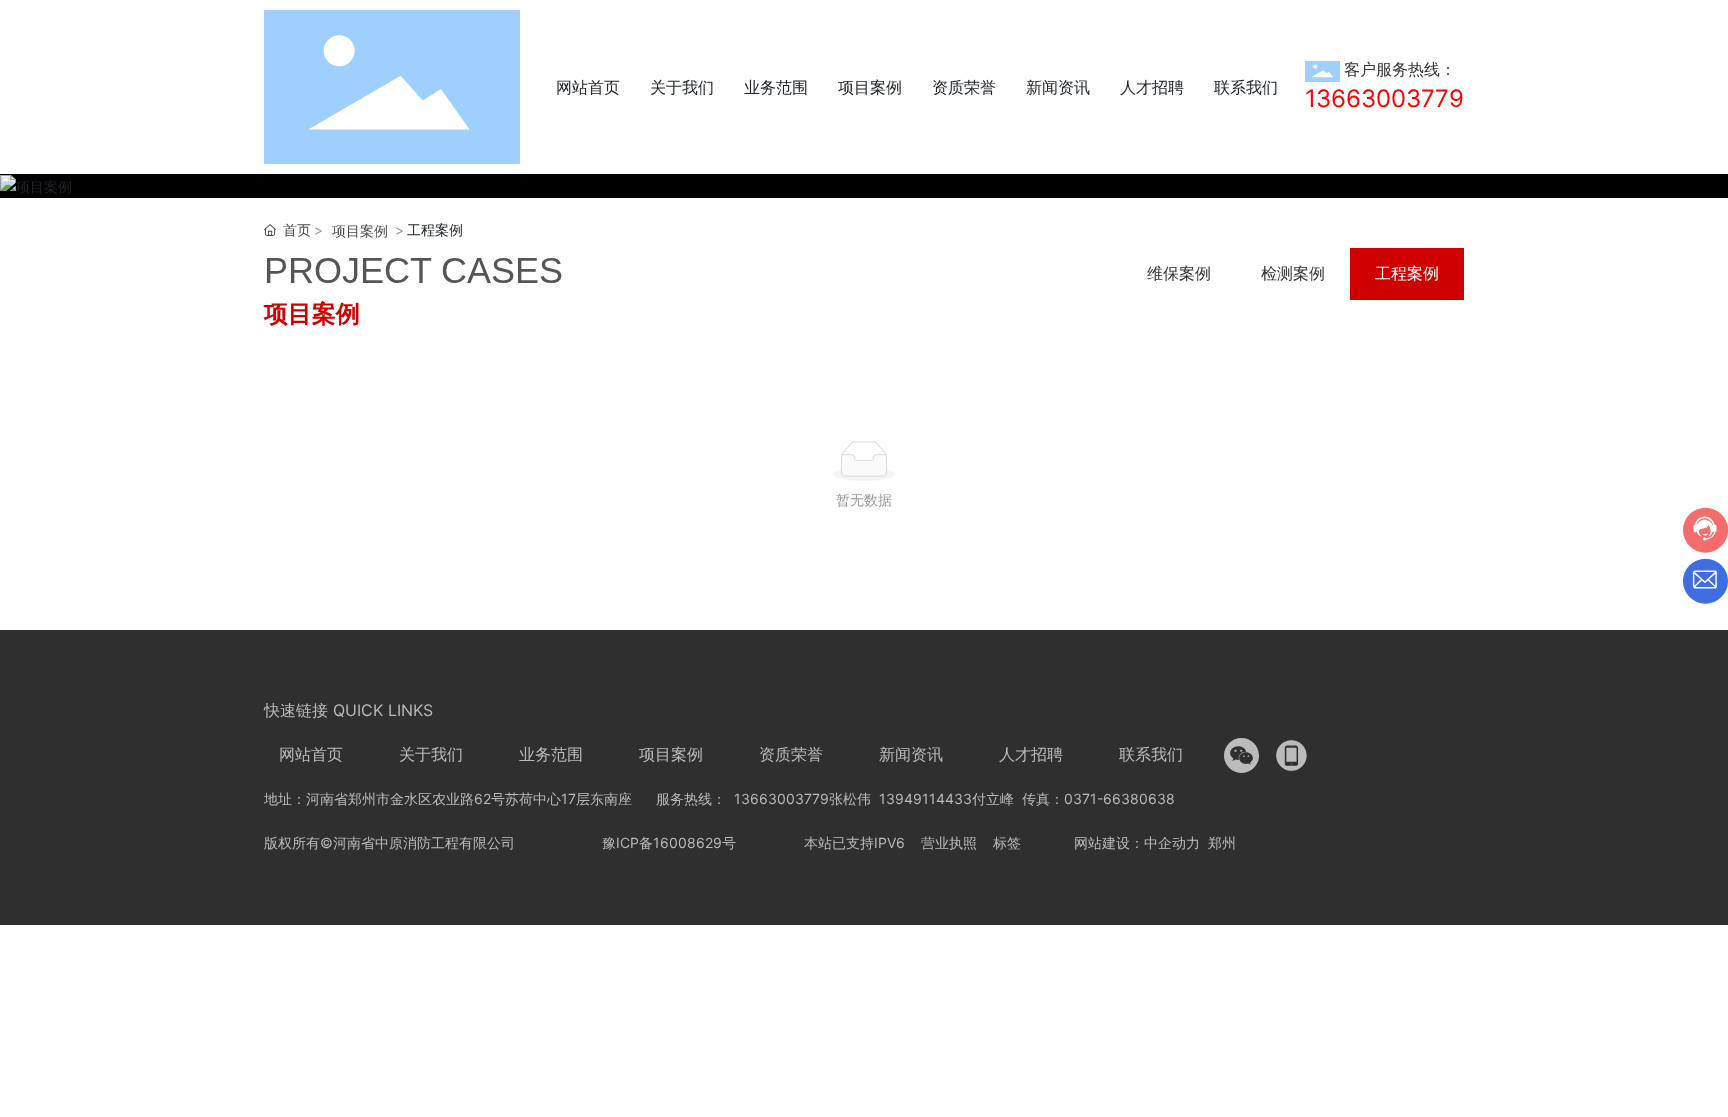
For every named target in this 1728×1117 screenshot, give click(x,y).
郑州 (1224, 842)
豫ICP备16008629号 (669, 842)
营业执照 (949, 842)
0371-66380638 (1119, 798)
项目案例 (360, 230)
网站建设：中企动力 (1137, 842)
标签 (1007, 842)
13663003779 (1384, 98)
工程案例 (1407, 273)
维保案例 (1179, 273)
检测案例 (1293, 273)
